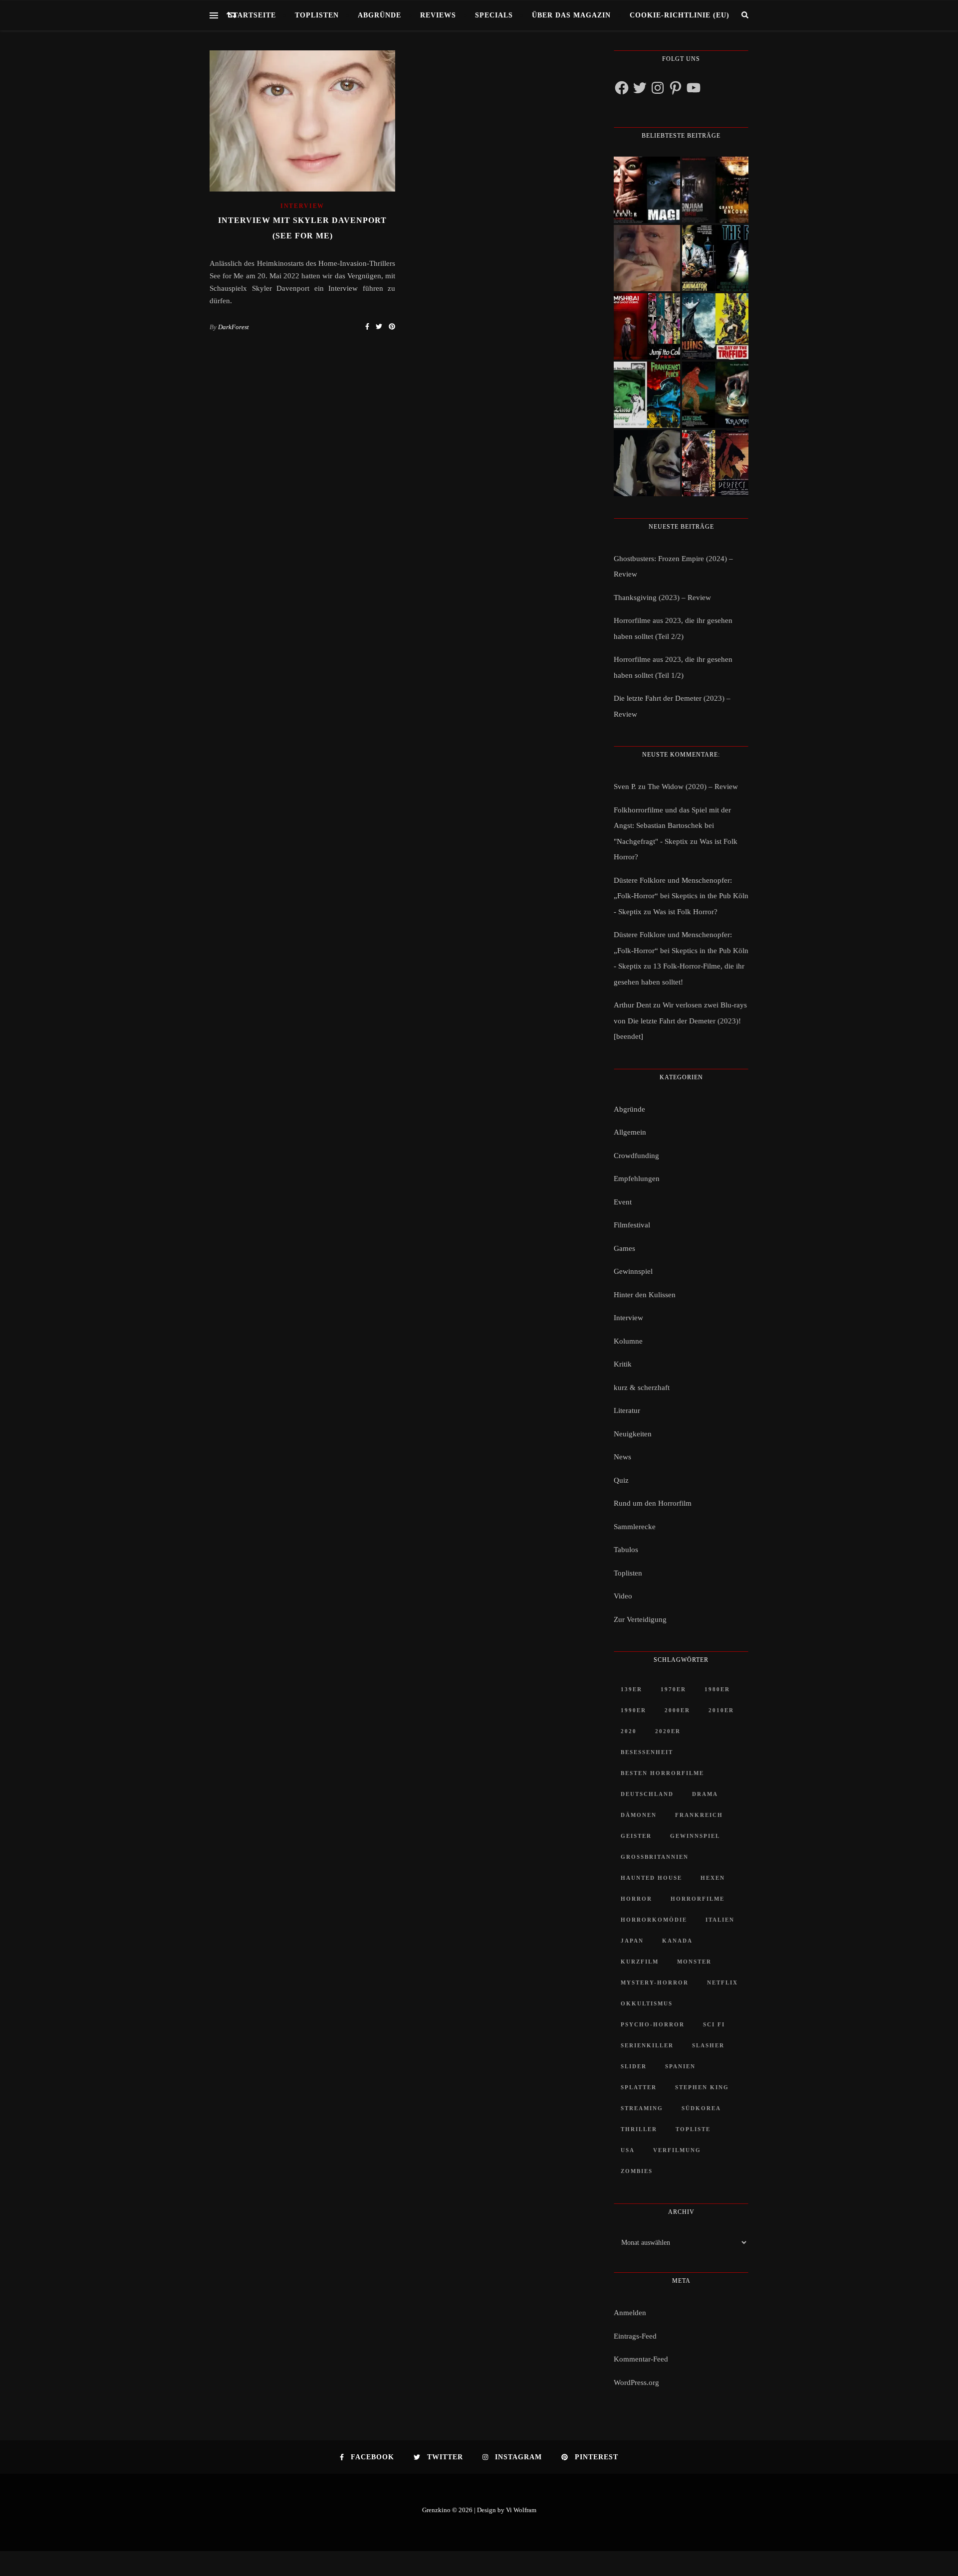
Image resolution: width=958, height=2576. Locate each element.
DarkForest (234, 327)
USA (628, 2150)
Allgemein (630, 1132)
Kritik (623, 1364)
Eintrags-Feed (635, 2336)
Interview (302, 206)
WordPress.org (636, 2382)
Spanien (680, 2066)
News (622, 1457)
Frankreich (699, 1815)
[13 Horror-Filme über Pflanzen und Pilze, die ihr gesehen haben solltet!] (715, 326)
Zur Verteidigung (640, 1619)
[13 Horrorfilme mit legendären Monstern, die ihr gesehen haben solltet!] (715, 395)
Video (623, 1596)
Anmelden (630, 2313)
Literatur (627, 1410)
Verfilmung (677, 2150)
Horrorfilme (698, 1899)
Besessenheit (647, 1752)
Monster (694, 1962)
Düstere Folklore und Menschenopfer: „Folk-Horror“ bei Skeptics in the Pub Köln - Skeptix (681, 896)
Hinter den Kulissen (645, 1295)
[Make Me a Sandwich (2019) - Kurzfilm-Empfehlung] (647, 258)
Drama (705, 1794)
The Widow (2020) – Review (693, 787)
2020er (668, 1731)
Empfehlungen (637, 1179)
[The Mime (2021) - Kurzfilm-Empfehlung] (647, 463)
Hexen (713, 1878)
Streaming (642, 2108)
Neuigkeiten (633, 1434)
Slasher (708, 2045)
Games (624, 1248)
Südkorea (701, 2108)
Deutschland (647, 1794)
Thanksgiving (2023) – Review (662, 597)
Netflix (722, 1982)
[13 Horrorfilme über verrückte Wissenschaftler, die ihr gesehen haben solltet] (715, 258)
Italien (720, 1920)
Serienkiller (647, 2045)
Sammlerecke (635, 1527)
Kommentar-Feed (641, 2359)
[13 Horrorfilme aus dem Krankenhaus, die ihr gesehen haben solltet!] (715, 190)
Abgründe (379, 15)
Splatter (639, 2087)
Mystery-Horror (655, 1982)
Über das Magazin (571, 15)
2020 (629, 1731)
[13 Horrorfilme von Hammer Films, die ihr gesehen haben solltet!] (647, 395)
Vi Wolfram (521, 2510)
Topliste (693, 2129)
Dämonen (639, 1815)
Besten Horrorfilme (662, 1773)
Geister (636, 1836)
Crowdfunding (636, 1156)
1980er (717, 1689)
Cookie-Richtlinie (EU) (680, 15)
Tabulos (626, 1550)
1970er (673, 1689)
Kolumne (628, 1341)
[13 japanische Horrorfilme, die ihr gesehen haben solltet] (715, 463)
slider (634, 2066)
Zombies (637, 2171)
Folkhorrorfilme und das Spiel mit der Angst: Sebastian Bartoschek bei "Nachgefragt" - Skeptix (672, 826)
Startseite (252, 15)
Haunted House (651, 1878)
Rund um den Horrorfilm (653, 1503)
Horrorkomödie (654, 1920)
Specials (494, 15)
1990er (633, 1710)
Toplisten (317, 15)
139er (631, 1689)
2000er (677, 1710)
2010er (721, 1710)
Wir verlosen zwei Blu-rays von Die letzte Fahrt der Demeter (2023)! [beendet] (680, 1021)
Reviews (438, 15)
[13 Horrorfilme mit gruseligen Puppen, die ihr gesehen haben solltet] (647, 190)
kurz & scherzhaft (642, 1387)
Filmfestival (632, 1225)
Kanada (677, 1941)
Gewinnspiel (633, 1271)
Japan (632, 1941)
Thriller (639, 2129)
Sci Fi (714, 2024)
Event (623, 1202)
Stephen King (702, 2087)
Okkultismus (647, 2003)
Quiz (621, 1480)
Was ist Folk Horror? (685, 912)
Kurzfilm (640, 1962)
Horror (636, 1899)
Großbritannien (655, 1857)
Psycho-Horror (653, 2024)
